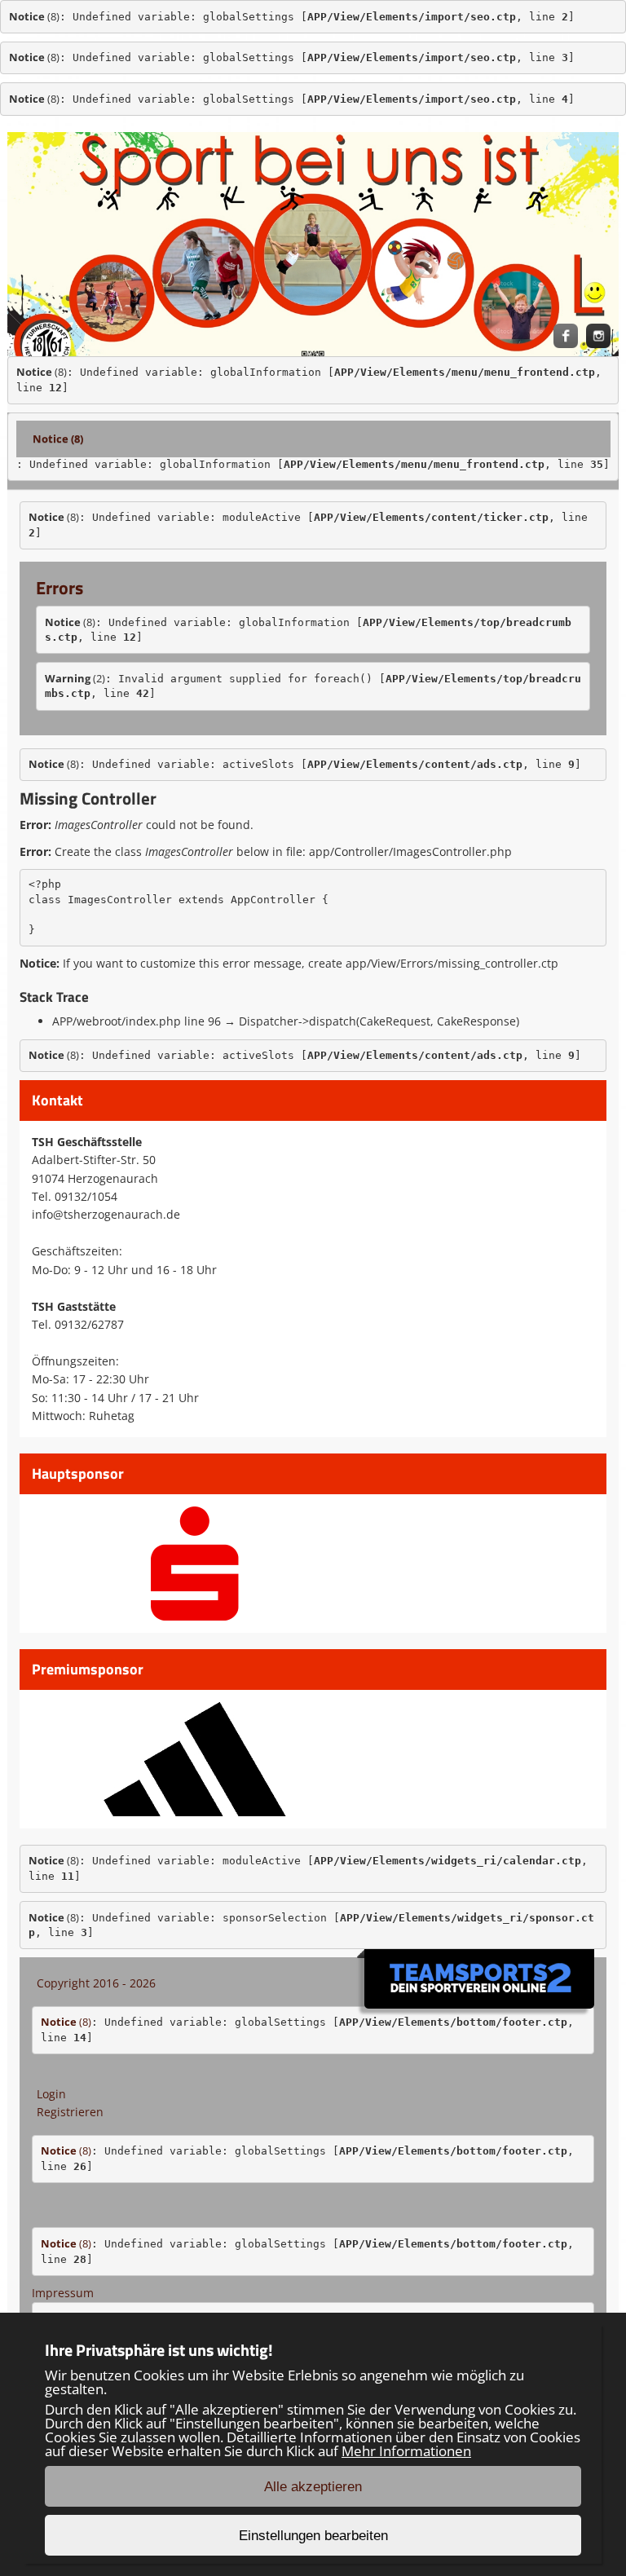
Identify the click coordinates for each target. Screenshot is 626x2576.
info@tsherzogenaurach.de (106, 1214)
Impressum (63, 2293)
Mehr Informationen (406, 2451)
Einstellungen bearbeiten (313, 2536)
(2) (75, 678)
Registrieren (70, 2112)
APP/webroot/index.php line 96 (137, 1021)
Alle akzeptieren (313, 2487)
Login (51, 2094)
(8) (34, 16)
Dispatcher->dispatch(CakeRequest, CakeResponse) (379, 1021)
